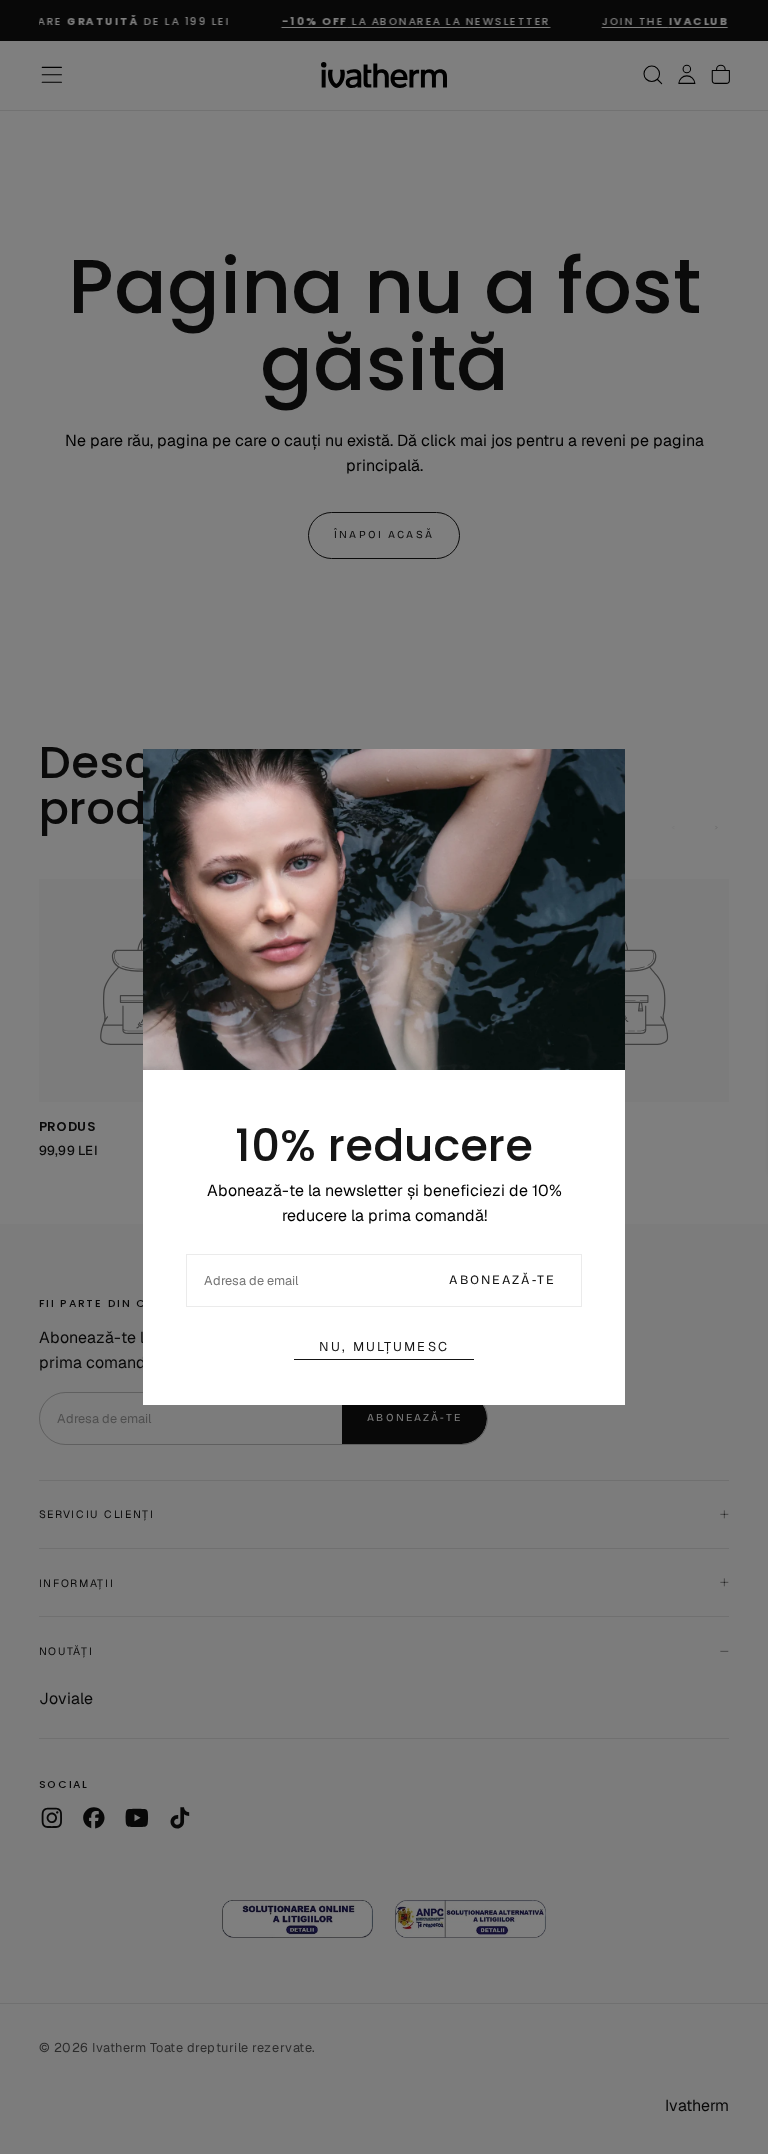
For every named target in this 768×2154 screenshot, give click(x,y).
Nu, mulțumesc (384, 1346)
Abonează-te (502, 1279)
